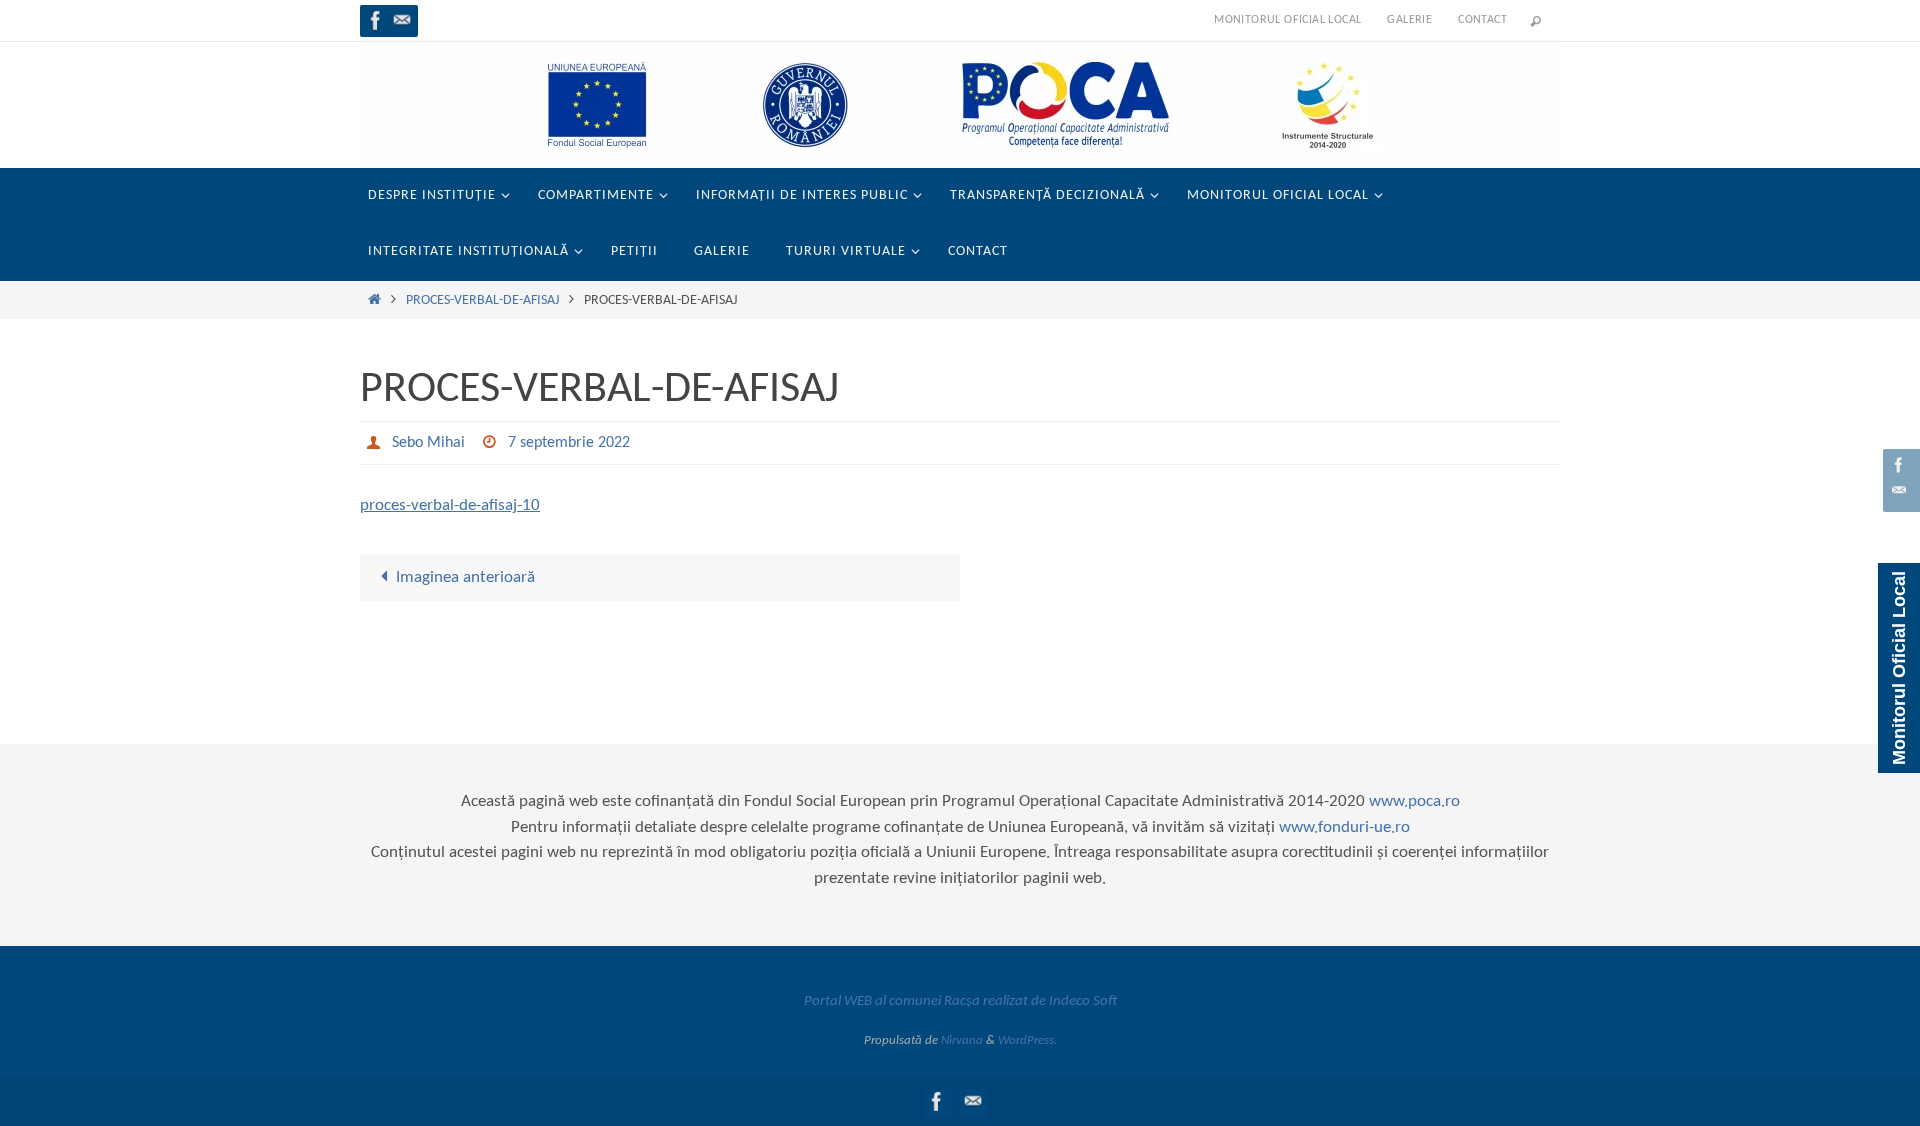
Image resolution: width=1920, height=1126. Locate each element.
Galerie (1409, 20)
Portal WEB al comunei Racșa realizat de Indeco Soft (960, 1001)
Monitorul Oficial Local (1287, 20)
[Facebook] (376, 20)
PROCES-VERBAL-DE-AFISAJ (482, 300)
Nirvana (962, 1040)
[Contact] (402, 20)
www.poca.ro (1414, 801)
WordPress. (1027, 1040)
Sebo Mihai (428, 443)
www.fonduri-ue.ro (1344, 827)
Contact (1482, 20)
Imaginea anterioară (465, 577)
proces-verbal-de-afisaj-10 (450, 505)
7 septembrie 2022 (569, 443)
